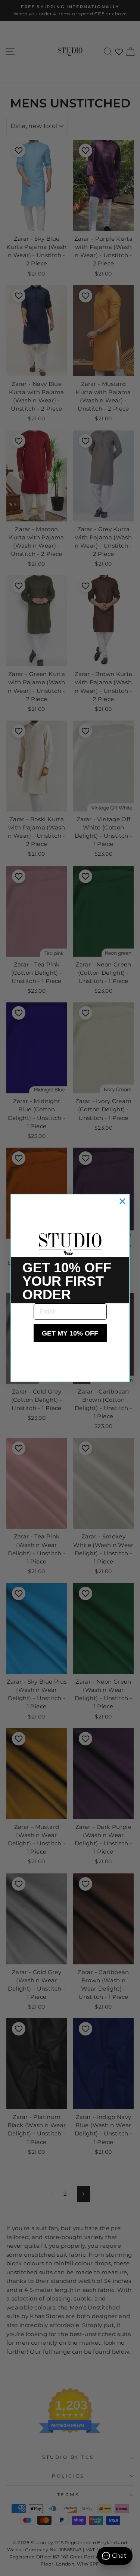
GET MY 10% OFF (70, 1333)
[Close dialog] (122, 1201)
